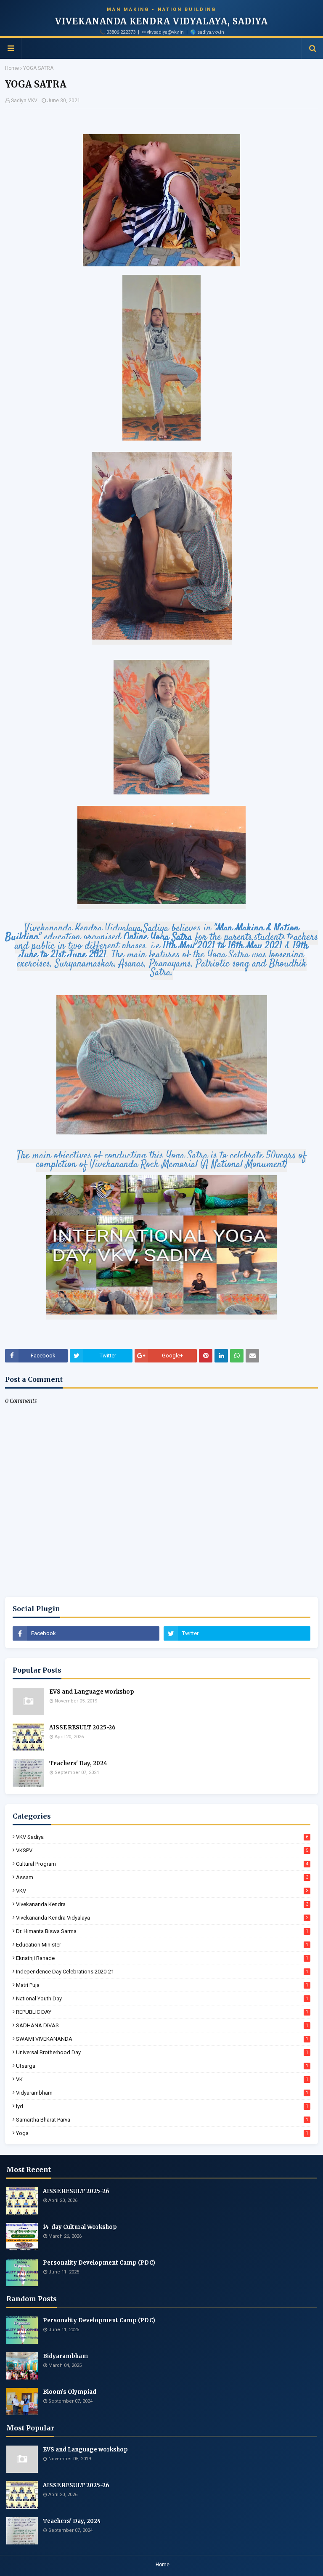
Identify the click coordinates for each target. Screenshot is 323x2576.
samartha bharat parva (162, 2120)
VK (162, 2079)
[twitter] (237, 1633)
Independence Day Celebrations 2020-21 (162, 1972)
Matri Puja (162, 1985)
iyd (162, 2106)
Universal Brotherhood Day (162, 2052)
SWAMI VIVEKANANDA (162, 2039)
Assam (162, 1877)
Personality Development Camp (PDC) (99, 2263)
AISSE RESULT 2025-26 (82, 1728)
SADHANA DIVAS (162, 2025)
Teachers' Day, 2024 (78, 1763)
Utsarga (162, 2066)
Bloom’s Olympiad (70, 2392)
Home (12, 68)
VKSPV (162, 1850)
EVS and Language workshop (92, 1692)
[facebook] (86, 1633)
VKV (162, 1891)
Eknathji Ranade (162, 1958)
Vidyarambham (162, 2093)
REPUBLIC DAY (162, 2012)
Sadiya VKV (24, 101)
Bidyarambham (65, 2356)
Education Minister (162, 1945)
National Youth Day (162, 1998)
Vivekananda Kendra (162, 1904)
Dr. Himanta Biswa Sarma (162, 1931)
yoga (162, 2133)
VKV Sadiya (162, 1837)
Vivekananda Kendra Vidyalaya (162, 1918)
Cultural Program (162, 1864)
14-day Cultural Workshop (80, 2227)
